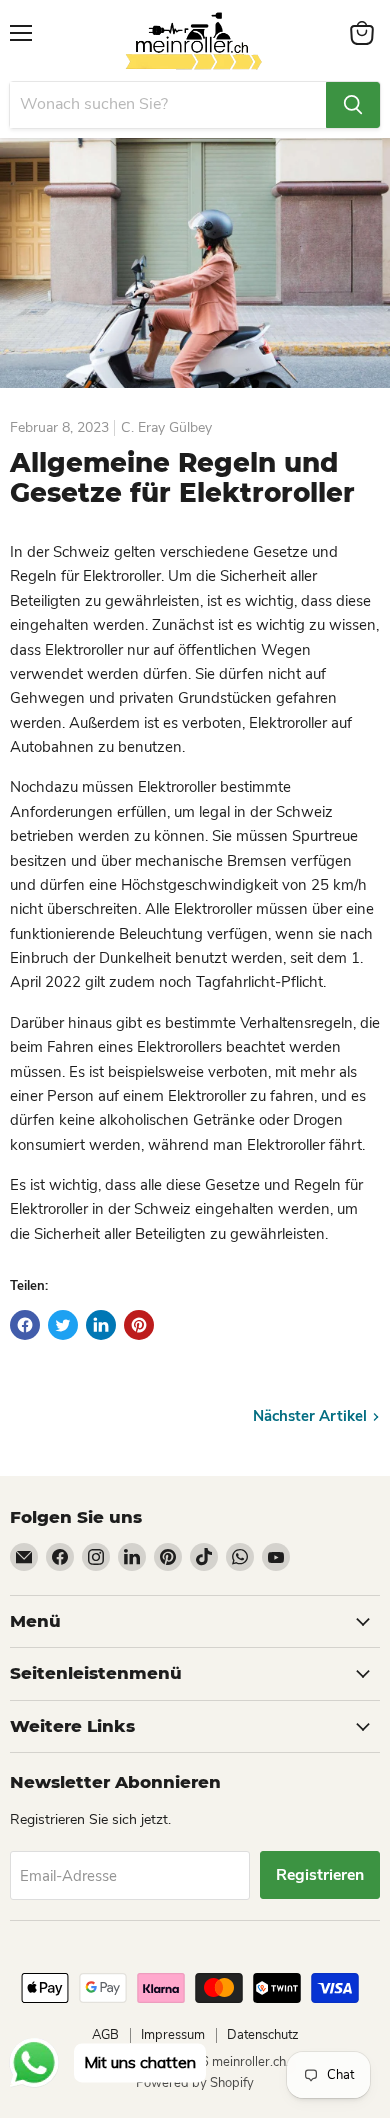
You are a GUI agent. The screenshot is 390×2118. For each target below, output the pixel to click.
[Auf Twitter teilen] (63, 1325)
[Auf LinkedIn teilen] (101, 1325)
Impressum (173, 2035)
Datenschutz (263, 2035)
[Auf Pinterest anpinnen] (139, 1325)
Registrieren (320, 1875)
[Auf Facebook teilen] (25, 1325)
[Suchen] (353, 105)
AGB (105, 2035)
